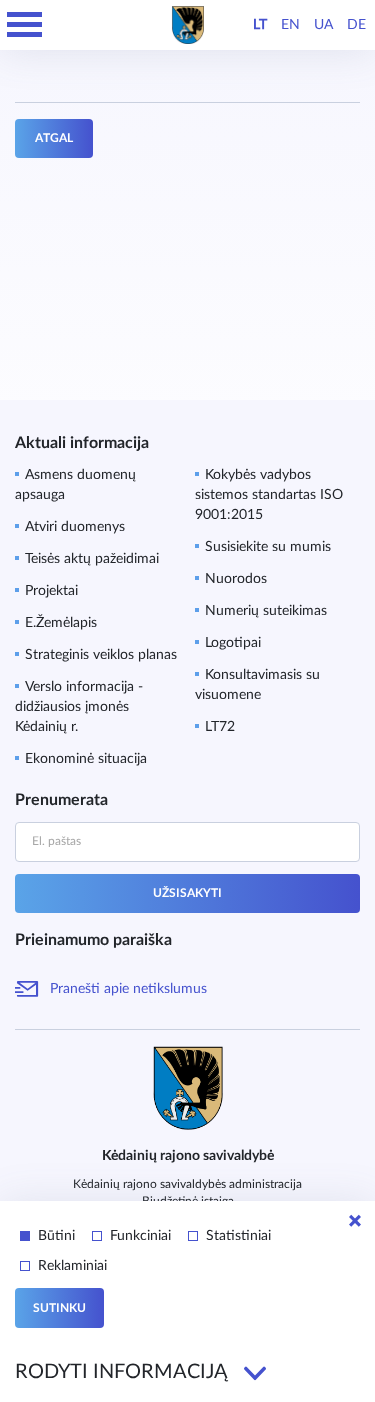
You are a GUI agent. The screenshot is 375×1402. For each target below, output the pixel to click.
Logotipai (233, 643)
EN (290, 25)
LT (260, 25)
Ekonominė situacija (86, 759)
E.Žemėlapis (61, 623)
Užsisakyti (187, 893)
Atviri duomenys (75, 527)
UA (323, 25)
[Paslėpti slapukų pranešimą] (355, 1221)
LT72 (220, 727)
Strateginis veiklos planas (101, 655)
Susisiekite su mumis (268, 547)
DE (356, 25)
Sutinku (59, 1308)
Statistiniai (238, 1236)
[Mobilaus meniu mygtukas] (25, 25)
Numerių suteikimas (266, 611)
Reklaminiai (72, 1266)
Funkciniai (140, 1236)
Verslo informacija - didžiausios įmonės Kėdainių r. (79, 707)
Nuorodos (236, 579)
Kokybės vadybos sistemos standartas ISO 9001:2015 (269, 495)
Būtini (56, 1236)
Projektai (51, 591)
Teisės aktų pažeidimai (92, 559)
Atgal (54, 138)
